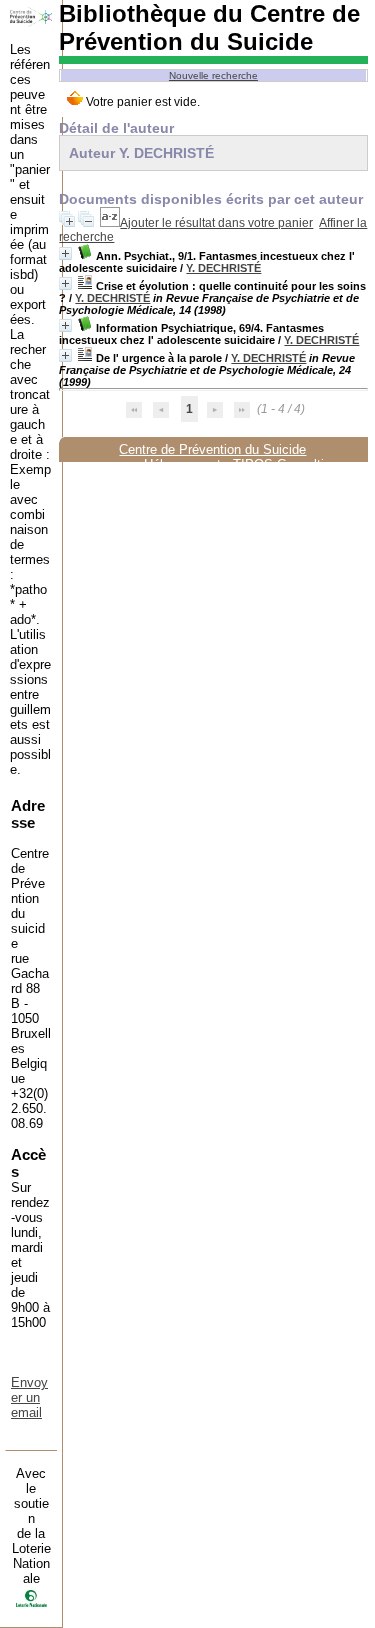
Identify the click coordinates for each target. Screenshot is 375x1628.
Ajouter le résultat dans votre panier (216, 223)
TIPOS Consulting (285, 464)
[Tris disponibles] (110, 223)
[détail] (65, 253)
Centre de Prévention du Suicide (212, 449)
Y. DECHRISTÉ (223, 268)
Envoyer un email (29, 1397)
